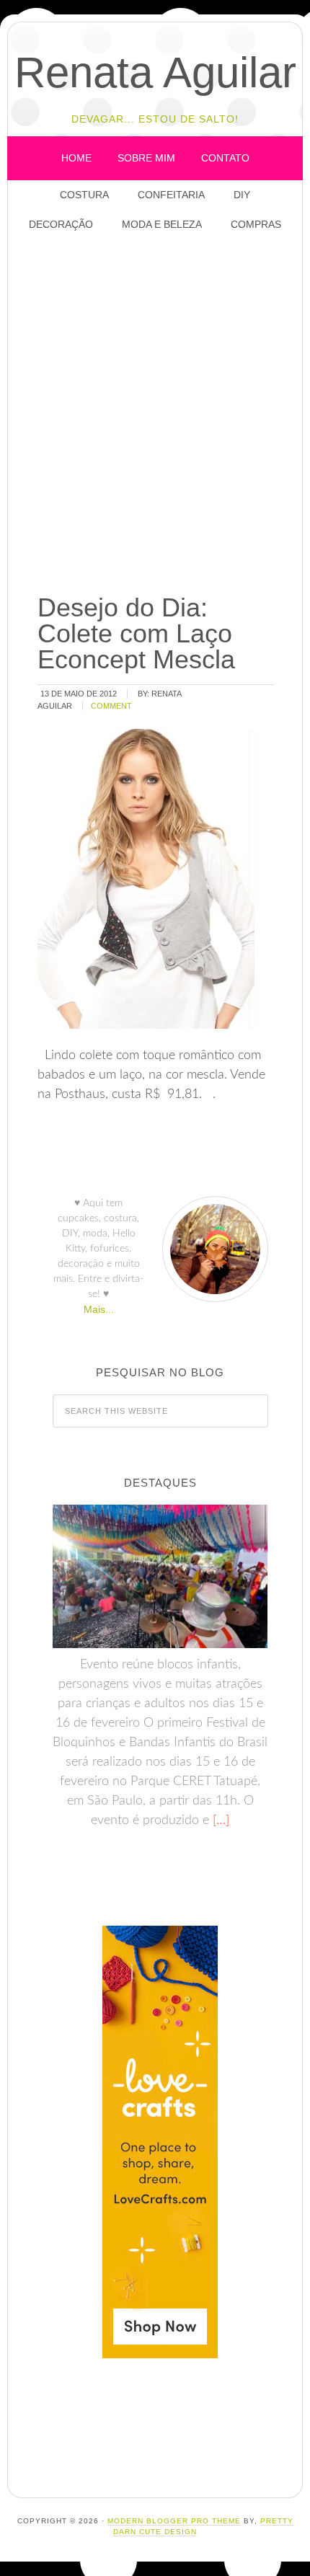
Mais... (99, 1309)
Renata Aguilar (155, 72)
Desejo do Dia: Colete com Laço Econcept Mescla (136, 633)
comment (111, 706)
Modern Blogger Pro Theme (174, 2521)
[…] (219, 1820)
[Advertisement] (155, 414)
